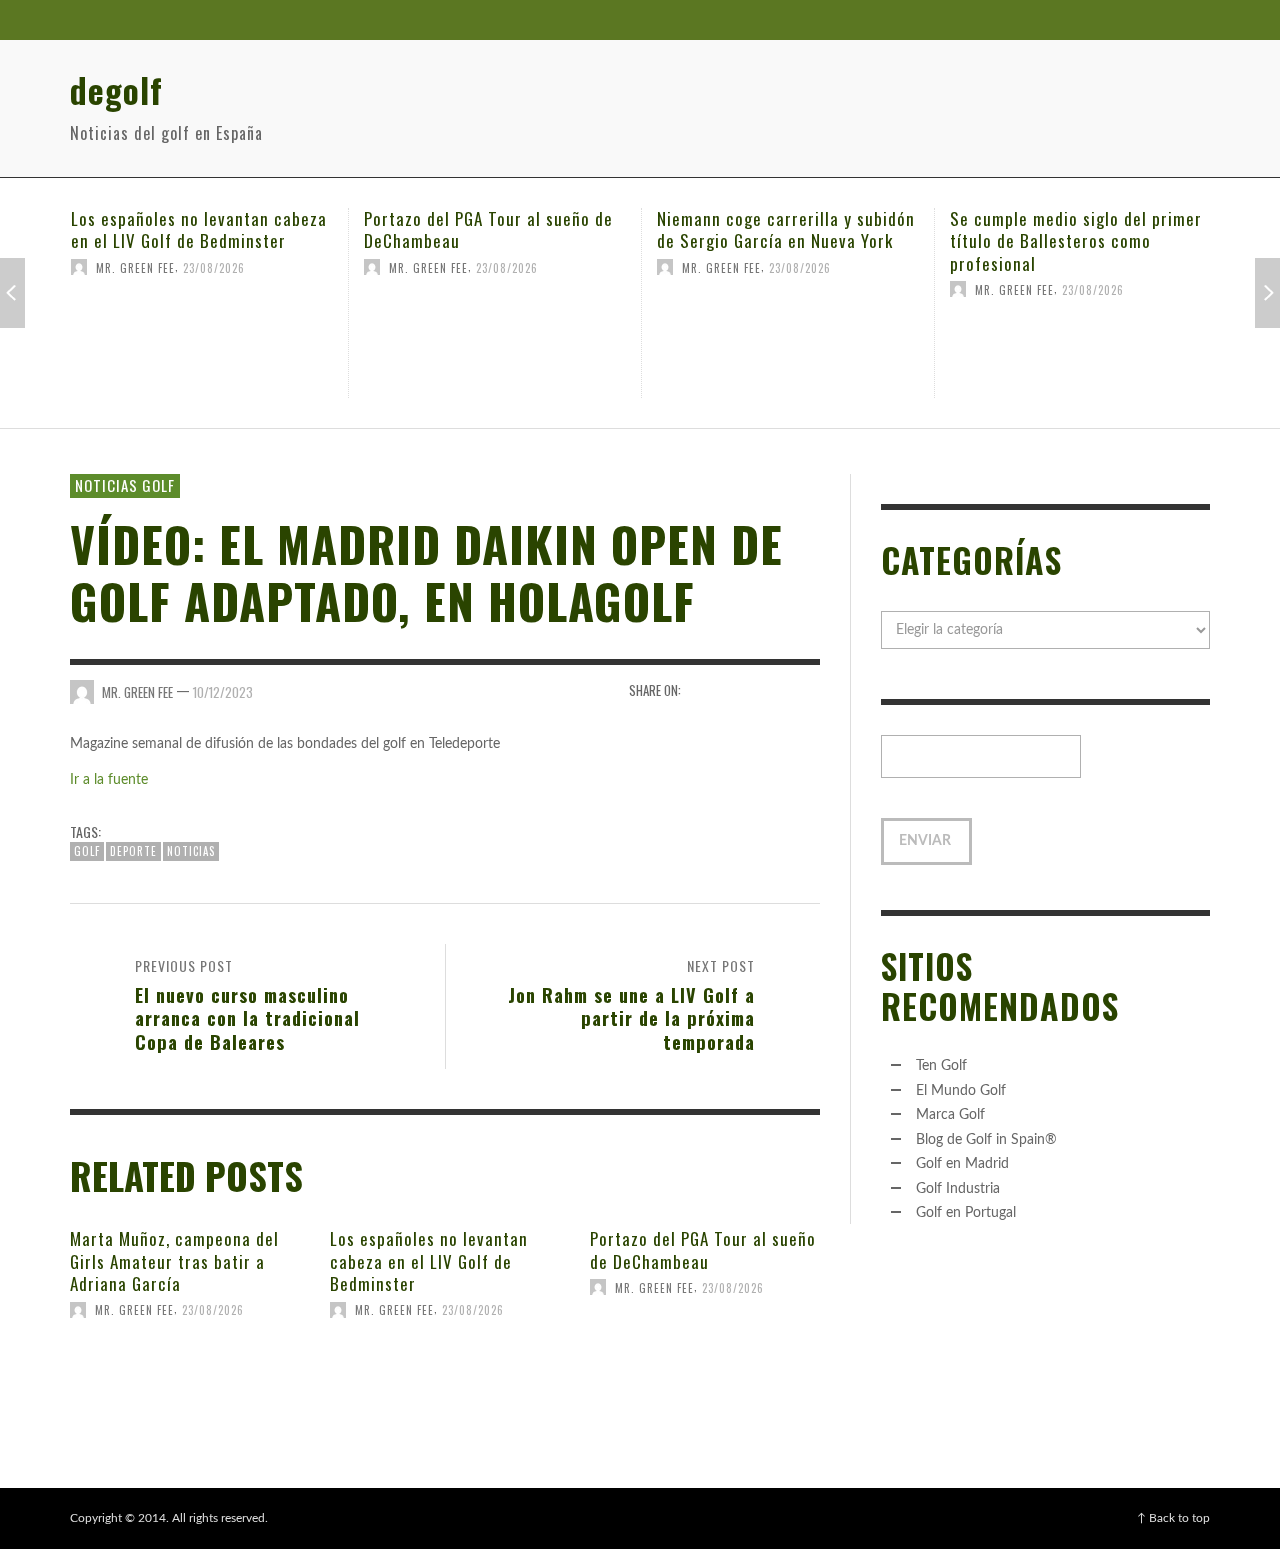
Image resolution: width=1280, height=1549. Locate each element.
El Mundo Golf (961, 1091)
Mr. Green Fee (135, 267)
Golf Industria (958, 1189)
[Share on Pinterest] (806, 690)
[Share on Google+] (771, 690)
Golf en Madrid (962, 1164)
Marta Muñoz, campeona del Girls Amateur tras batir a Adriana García (174, 1260)
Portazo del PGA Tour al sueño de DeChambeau (488, 229)
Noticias (191, 851)
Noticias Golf (125, 485)
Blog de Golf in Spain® (986, 1140)
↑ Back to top (1173, 1518)
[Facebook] (1111, 20)
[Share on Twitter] (737, 690)
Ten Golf (941, 1066)
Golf (87, 851)
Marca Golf (950, 1115)
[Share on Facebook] (702, 690)
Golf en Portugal (966, 1213)
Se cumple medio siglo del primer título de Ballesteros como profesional (1076, 240)
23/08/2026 (214, 267)
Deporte (133, 851)
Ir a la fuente (109, 780)
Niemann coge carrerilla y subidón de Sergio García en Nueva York (786, 229)
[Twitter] (1149, 20)
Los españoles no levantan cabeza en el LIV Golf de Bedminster (199, 229)
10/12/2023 (223, 692)
